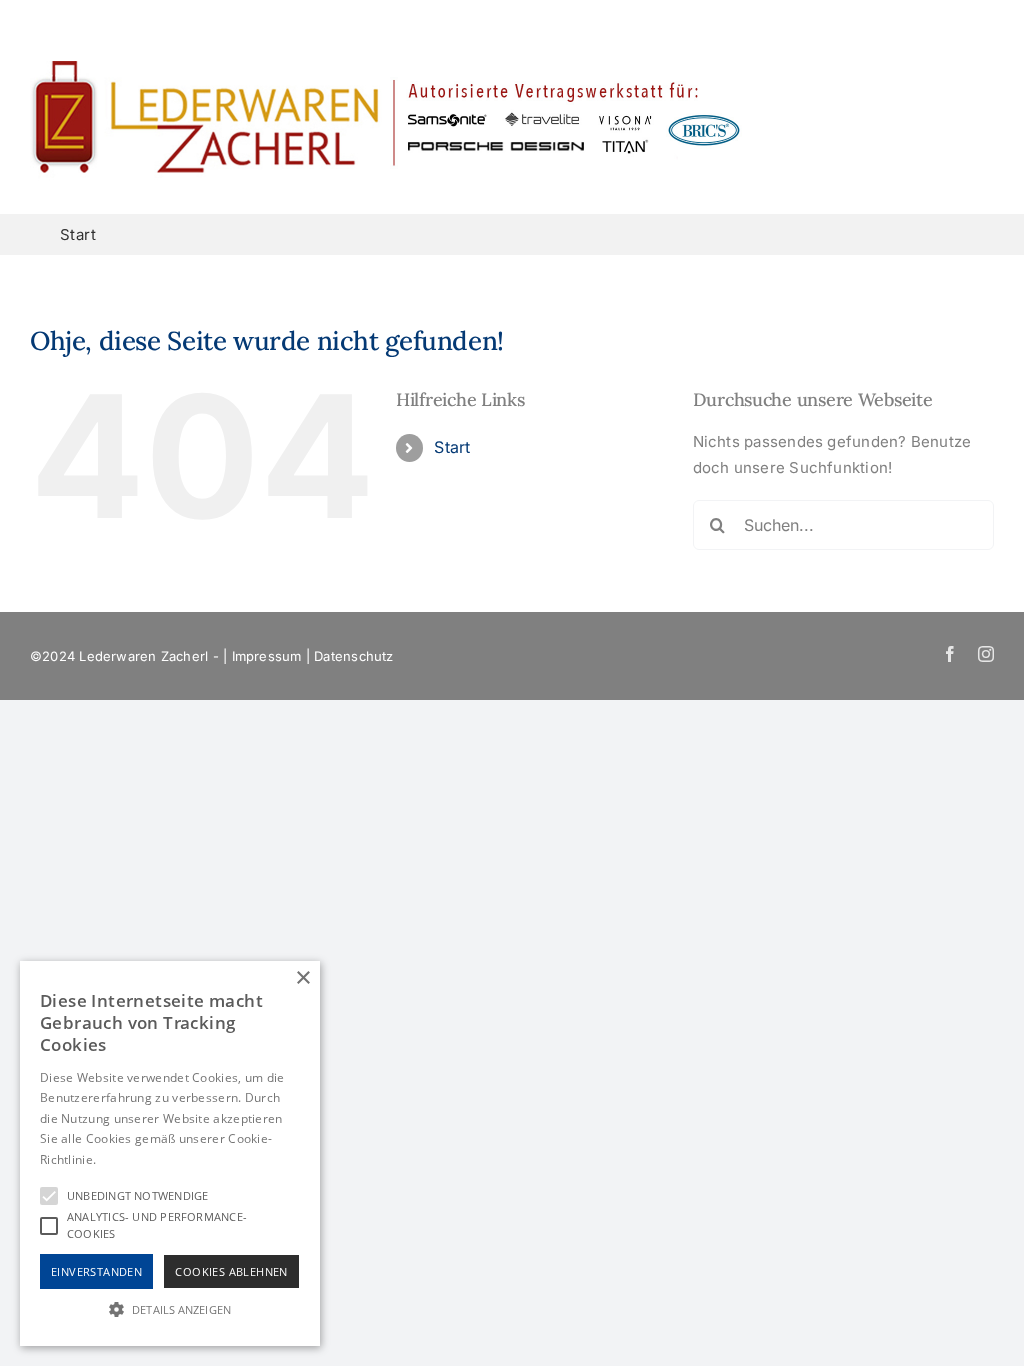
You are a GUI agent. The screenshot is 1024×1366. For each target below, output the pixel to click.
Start (452, 447)
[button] (170, 1309)
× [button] (302, 978)
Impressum (267, 656)
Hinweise (124, 1159)
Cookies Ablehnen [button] (231, 1271)
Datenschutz (353, 656)
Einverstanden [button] (96, 1271)
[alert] (170, 1153)
